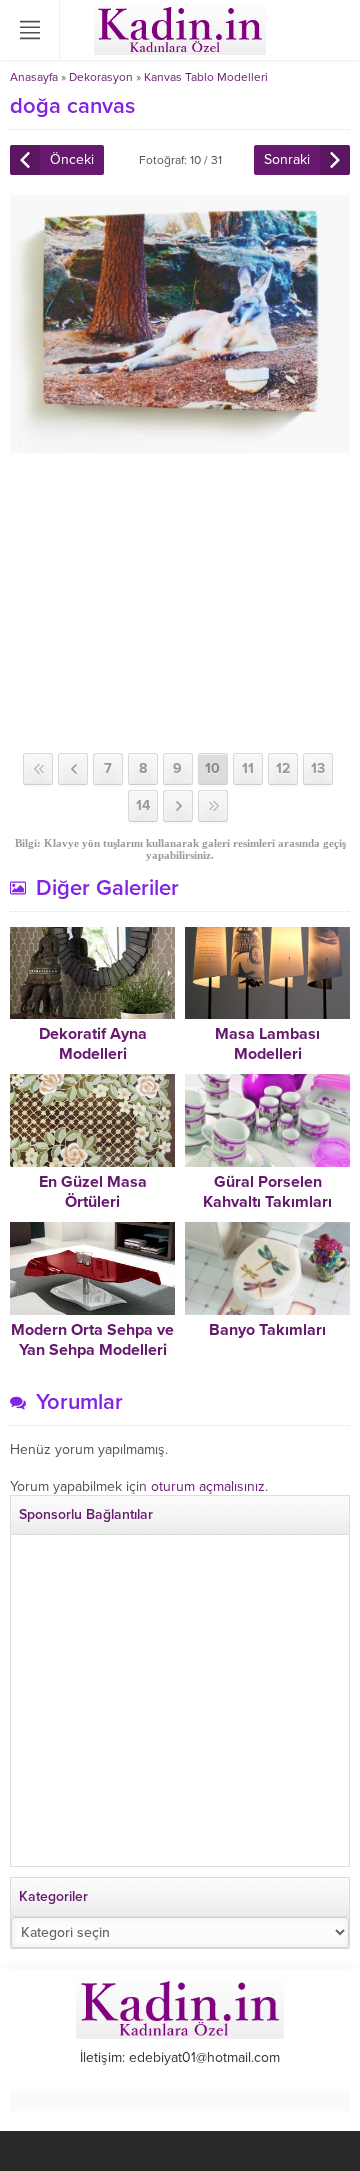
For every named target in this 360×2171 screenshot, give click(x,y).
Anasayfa (34, 77)
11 (248, 768)
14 (143, 805)
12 (283, 768)
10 (212, 768)
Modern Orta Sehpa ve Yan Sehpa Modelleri (92, 1340)
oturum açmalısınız (208, 1486)
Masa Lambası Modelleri (267, 1044)
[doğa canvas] (180, 444)
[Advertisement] (180, 603)
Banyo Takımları (267, 1330)
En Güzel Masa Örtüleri (93, 1192)
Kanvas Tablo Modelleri (206, 77)
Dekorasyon (101, 77)
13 (318, 768)
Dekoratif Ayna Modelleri (93, 1044)
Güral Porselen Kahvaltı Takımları (267, 1192)
